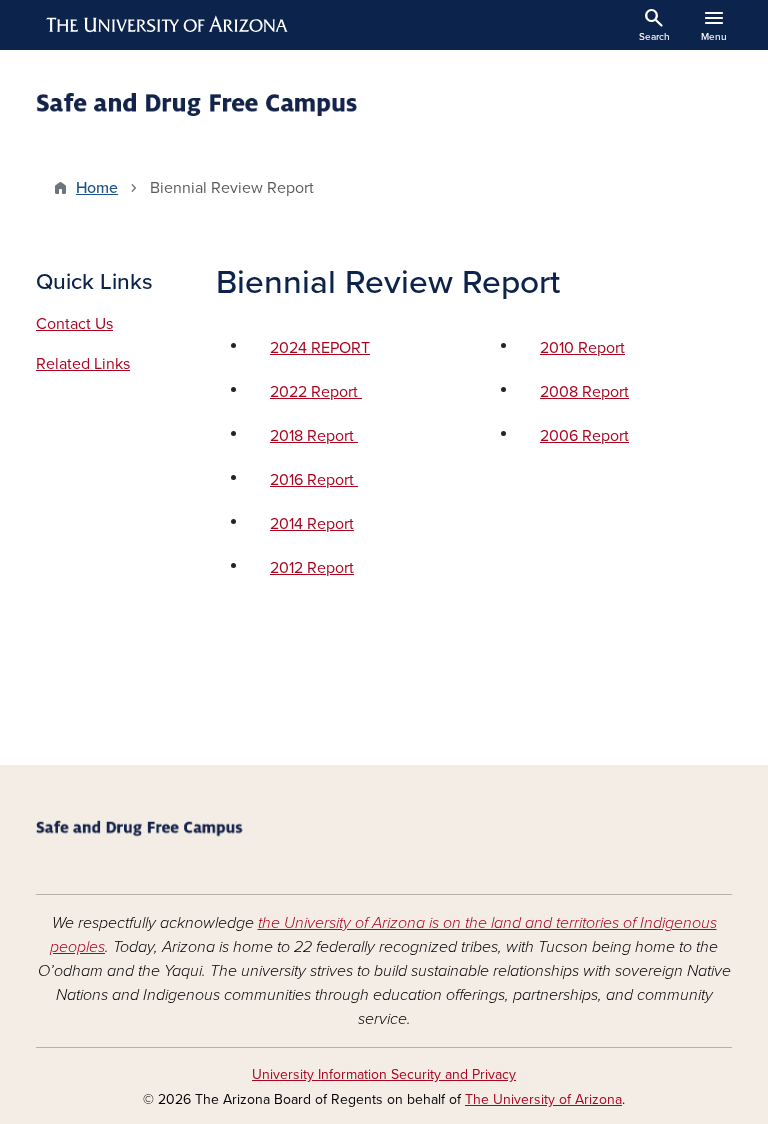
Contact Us (74, 324)
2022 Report (316, 392)
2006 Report (584, 436)
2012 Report (312, 568)
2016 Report (314, 480)
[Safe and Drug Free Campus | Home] (204, 107)
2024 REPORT (320, 348)
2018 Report (314, 436)
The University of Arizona (543, 1099)
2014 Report (312, 524)
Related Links (83, 364)
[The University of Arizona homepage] (168, 25)
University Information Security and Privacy (384, 1074)
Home (97, 188)
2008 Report (584, 392)
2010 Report (582, 348)
